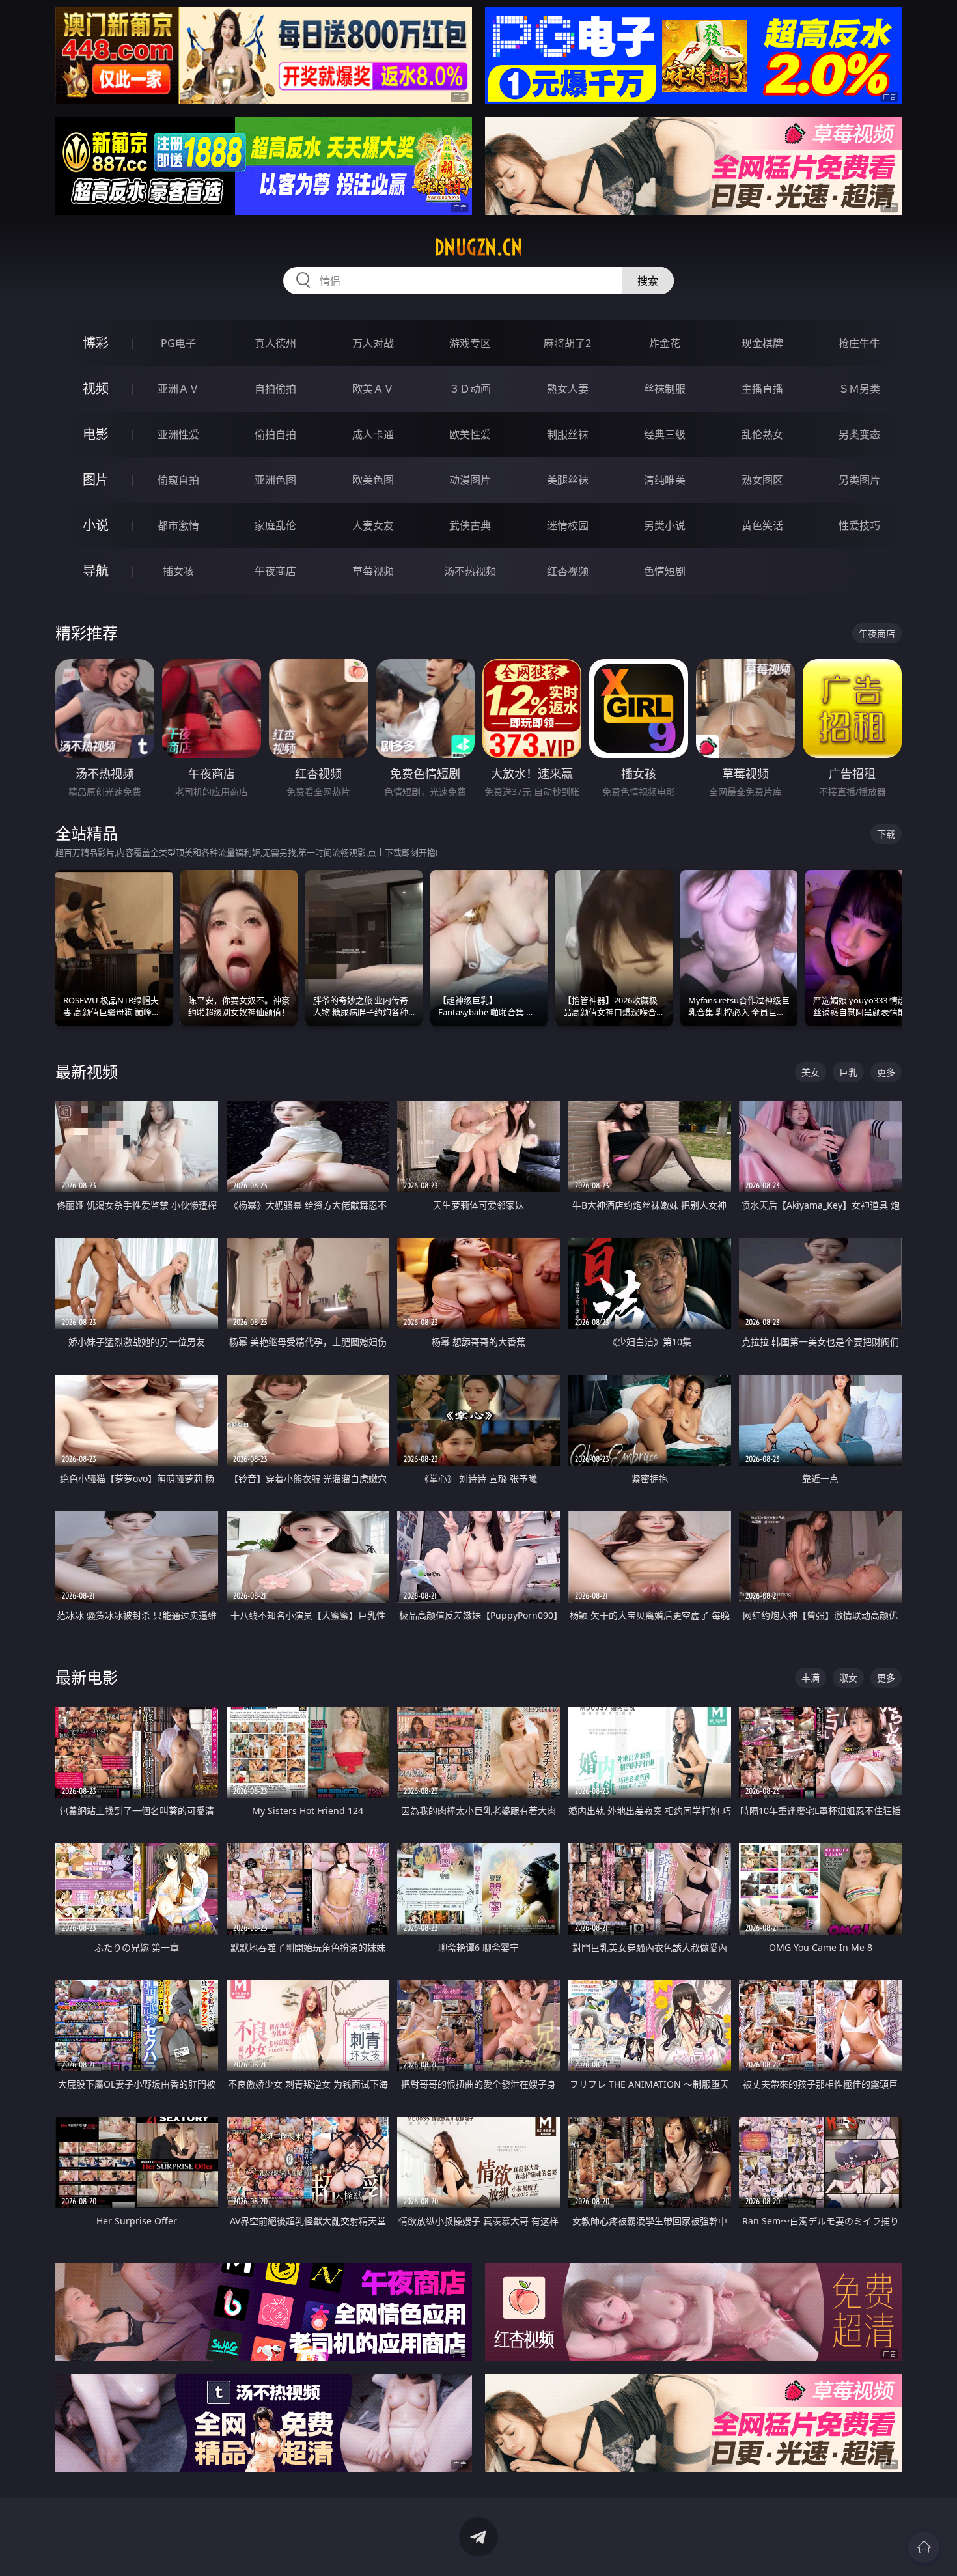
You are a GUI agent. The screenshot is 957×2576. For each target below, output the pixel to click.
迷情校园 (568, 525)
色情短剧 (665, 571)
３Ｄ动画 (470, 389)
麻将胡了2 (567, 343)
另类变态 (859, 434)
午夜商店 (275, 571)
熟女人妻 (568, 389)
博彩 (96, 343)
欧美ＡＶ (373, 389)
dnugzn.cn (478, 247)
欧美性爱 (470, 434)
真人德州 (275, 343)
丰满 (811, 1678)
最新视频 (87, 1071)
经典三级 (665, 434)
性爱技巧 (859, 525)
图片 (96, 480)
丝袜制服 (665, 389)
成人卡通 (373, 434)
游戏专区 (470, 343)
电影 (96, 434)
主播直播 (762, 389)
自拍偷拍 (275, 389)
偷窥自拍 (178, 480)
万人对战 (373, 343)
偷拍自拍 (275, 434)
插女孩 (178, 571)
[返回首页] (924, 2547)
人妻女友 (373, 525)
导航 (96, 571)
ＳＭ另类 (859, 389)
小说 (96, 525)
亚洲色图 (275, 480)
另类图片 (859, 480)
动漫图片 (470, 480)
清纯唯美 (665, 480)
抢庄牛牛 (859, 343)
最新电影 (87, 1677)
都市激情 (178, 525)
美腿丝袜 (568, 480)
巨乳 (848, 1072)
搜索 (648, 281)
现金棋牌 (762, 343)
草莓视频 (373, 571)
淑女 (848, 1678)
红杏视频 (568, 571)
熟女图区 (762, 480)
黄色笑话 (762, 525)
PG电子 (178, 343)
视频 (96, 388)
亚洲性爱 (178, 434)
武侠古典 (470, 525)
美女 (811, 1072)
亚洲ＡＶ (178, 389)
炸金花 (665, 343)
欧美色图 (373, 480)
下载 (886, 834)
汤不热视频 (470, 571)
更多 (886, 1072)
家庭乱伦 (275, 525)
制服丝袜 (568, 434)
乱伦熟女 (762, 434)
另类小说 (665, 525)
